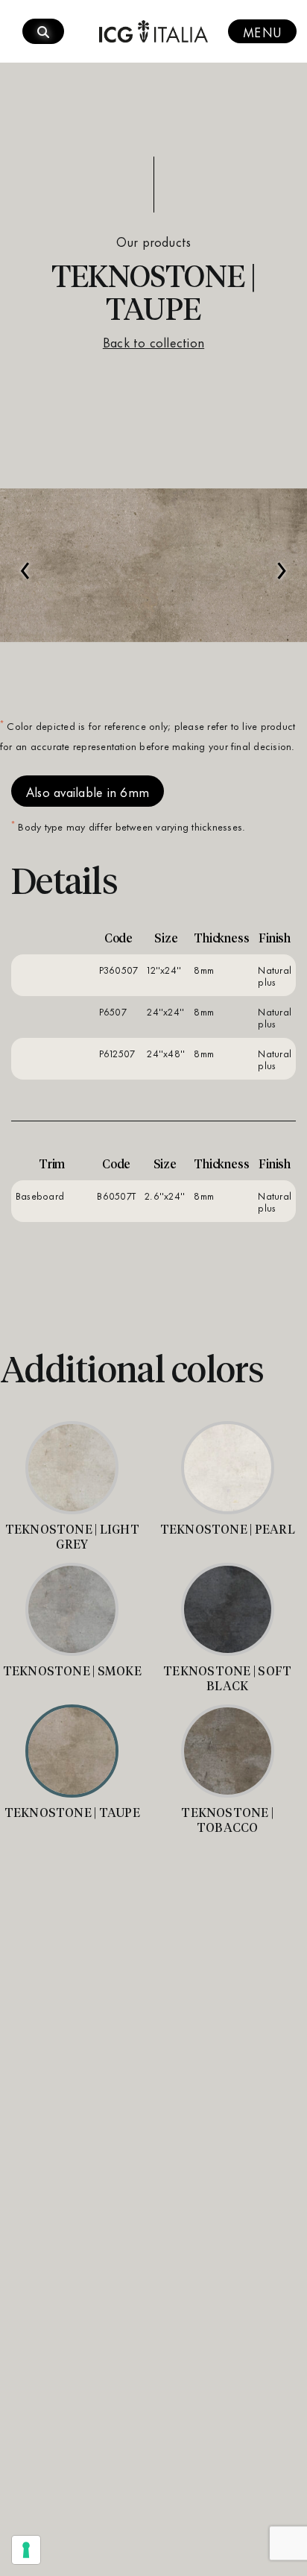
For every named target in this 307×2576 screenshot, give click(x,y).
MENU (262, 31)
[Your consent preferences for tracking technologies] (26, 2550)
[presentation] (25, 563)
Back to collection (153, 341)
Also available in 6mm (88, 791)
